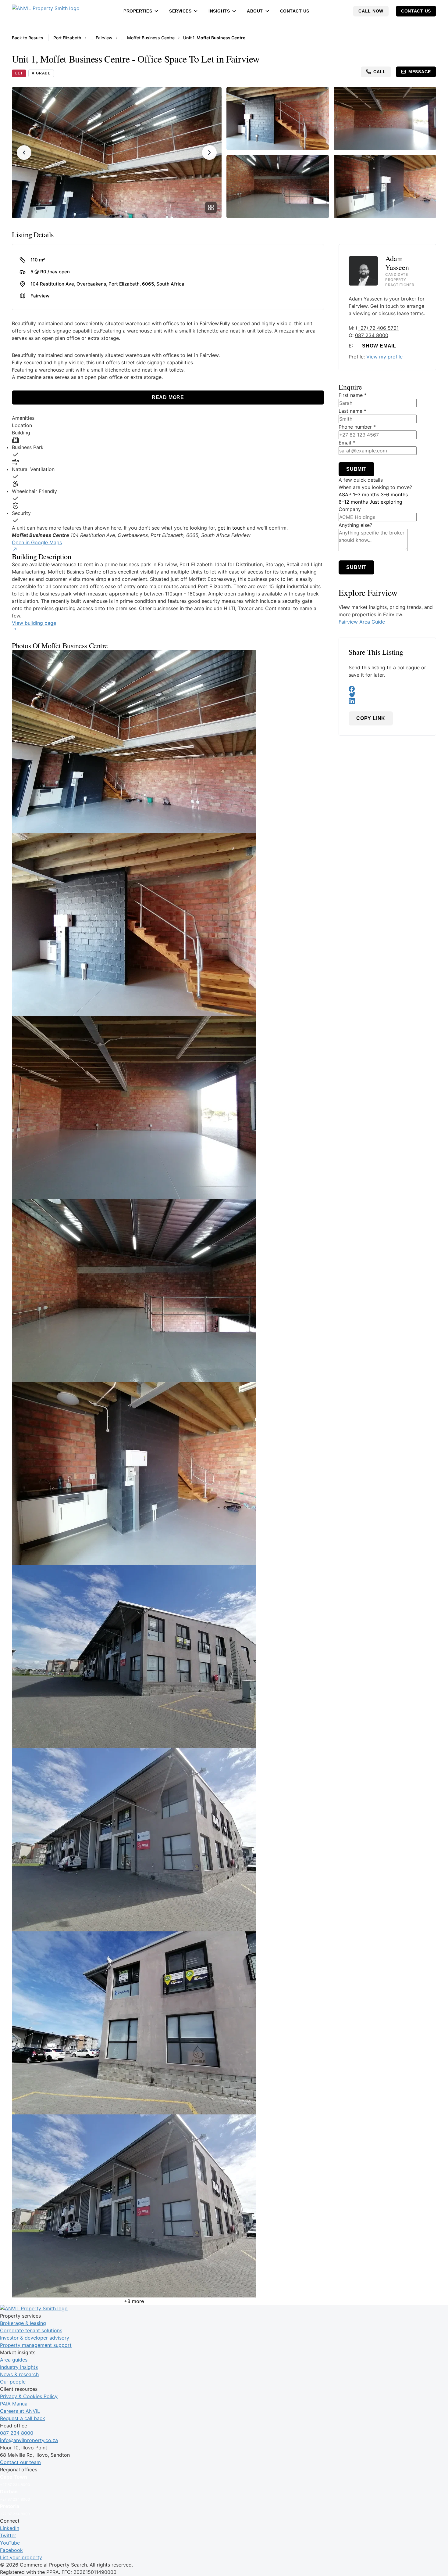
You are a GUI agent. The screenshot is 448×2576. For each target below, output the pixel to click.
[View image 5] (385, 187)
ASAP (345, 495)
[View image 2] (278, 119)
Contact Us (295, 11)
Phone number (357, 427)
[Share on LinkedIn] (387, 701)
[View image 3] (385, 119)
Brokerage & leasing (23, 2323)
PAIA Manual (14, 2404)
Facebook (11, 2550)
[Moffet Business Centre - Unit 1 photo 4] (168, 1291)
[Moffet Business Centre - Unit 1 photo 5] (168, 1474)
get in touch (231, 528)
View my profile (384, 357)
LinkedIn (10, 2528)
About (255, 11)
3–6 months (394, 495)
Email (347, 443)
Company (350, 509)
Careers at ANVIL (20, 2411)
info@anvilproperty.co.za (29, 2440)
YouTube (10, 2543)
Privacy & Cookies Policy (29, 2396)
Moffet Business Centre (151, 38)
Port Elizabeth (67, 38)
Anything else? (355, 525)
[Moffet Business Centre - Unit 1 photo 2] (168, 925)
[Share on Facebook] (387, 689)
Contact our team (20, 2462)
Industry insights (19, 2367)
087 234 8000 (372, 335)
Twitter (8, 2535)
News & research (19, 2374)
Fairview (104, 38)
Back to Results (28, 38)
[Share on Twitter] (387, 695)
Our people (13, 2382)
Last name (352, 411)
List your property (21, 2557)
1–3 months (366, 495)
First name (353, 395)
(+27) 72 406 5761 (377, 328)
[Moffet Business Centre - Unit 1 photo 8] (168, 2023)
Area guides (14, 2360)
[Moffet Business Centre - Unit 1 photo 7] (168, 1840)
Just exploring (386, 502)
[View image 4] (278, 187)
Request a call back (23, 2418)
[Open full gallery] (211, 207)
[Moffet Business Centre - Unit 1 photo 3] (168, 1108)
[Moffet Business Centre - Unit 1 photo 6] (168, 1657)
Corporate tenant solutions (31, 2330)
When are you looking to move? (375, 487)
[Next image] (209, 153)
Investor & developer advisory (35, 2338)
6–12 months (353, 502)
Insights (219, 11)
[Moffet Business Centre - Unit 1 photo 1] (168, 742)
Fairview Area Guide (362, 622)
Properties (138, 11)
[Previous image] (24, 153)
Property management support (36, 2345)
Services (180, 11)
